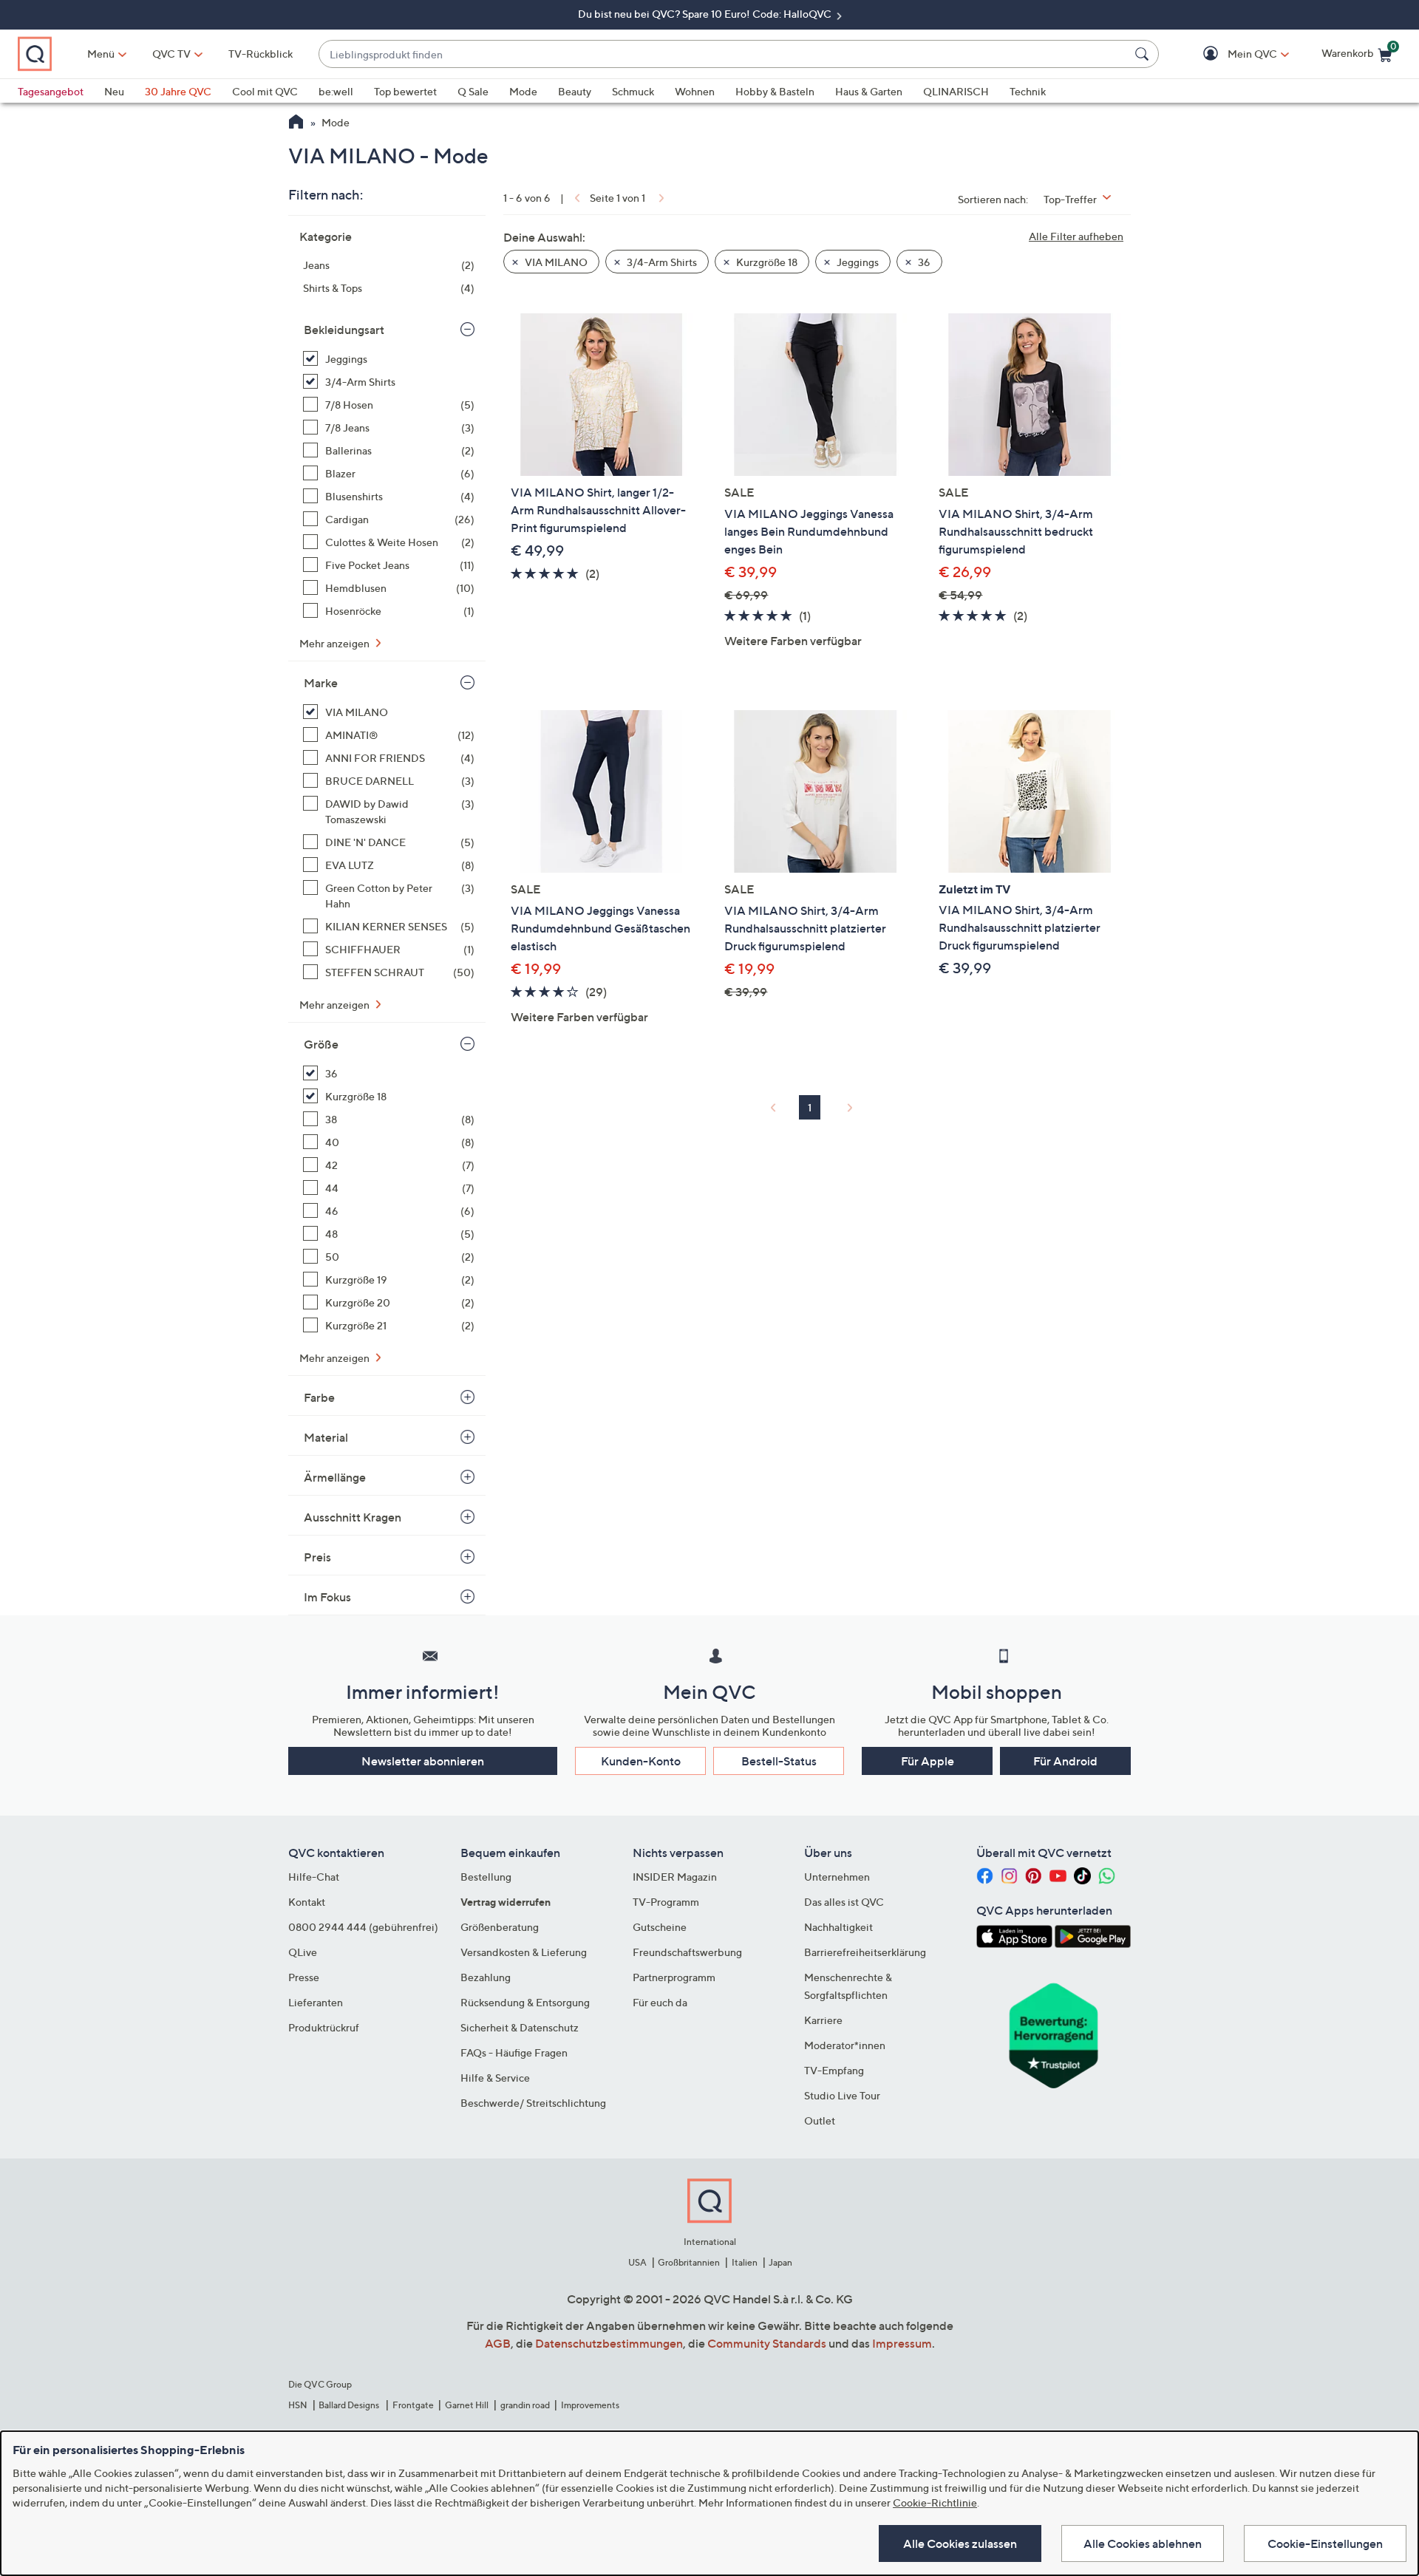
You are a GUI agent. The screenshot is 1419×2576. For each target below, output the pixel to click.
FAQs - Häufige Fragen (514, 2052)
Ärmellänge (335, 1477)
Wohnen (695, 91)
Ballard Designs (350, 2405)
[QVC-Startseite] (296, 123)
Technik (1028, 91)
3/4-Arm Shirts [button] (661, 262)
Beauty (575, 91)
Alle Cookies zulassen (960, 2543)
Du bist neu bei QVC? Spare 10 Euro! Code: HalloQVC (706, 14)
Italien (745, 2262)
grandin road (525, 2405)
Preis (317, 1557)
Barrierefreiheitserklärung (865, 1952)
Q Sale (473, 91)
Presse (304, 1977)
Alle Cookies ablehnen (1143, 2543)
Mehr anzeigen (336, 643)
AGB (498, 2343)
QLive (303, 1952)
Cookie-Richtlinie (935, 2502)
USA (637, 2262)
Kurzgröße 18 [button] (766, 262)
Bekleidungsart (344, 330)
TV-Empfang (834, 2070)
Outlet (820, 2120)
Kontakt (307, 1902)
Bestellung (486, 1877)
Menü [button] (101, 54)
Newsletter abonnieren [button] (423, 1761)
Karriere (823, 2020)
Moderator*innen (845, 2045)
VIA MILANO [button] (555, 262)
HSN (298, 2405)
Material (326, 1437)
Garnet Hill (467, 2405)
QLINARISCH (956, 91)
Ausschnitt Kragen (353, 1517)
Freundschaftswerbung (687, 1952)
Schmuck (633, 91)
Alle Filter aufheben (1076, 236)
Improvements (590, 2405)
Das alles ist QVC (844, 1902)
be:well (336, 91)
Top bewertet (405, 91)
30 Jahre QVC (178, 91)
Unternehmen (837, 1877)
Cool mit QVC (265, 91)
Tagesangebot (51, 91)
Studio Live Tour (842, 2095)
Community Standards (767, 2343)
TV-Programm (666, 1902)
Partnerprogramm (674, 1977)
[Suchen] (1144, 54)
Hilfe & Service (495, 2078)
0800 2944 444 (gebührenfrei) (363, 1927)
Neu (114, 91)
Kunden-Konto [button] (641, 1761)
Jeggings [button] (857, 262)
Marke (321, 683)
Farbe (319, 1397)
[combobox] (724, 54)
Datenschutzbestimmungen (609, 2343)
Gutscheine (660, 1927)
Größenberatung (500, 1927)
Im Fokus (327, 1597)
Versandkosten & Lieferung (524, 1952)
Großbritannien (689, 2262)
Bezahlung (486, 1977)
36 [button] (923, 262)
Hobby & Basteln (775, 91)
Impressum (902, 2343)
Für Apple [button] (928, 1761)
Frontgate (413, 2405)
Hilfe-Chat (314, 1877)
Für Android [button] (1065, 1761)
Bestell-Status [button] (779, 1761)
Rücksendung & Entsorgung (525, 2002)
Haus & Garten (869, 91)
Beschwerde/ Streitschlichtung (533, 2103)
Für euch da (660, 2002)
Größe (321, 1044)
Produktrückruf (324, 2027)
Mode (523, 91)
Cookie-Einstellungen (1325, 2543)
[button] (1231, 54)
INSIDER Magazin (675, 1877)
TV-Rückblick (261, 54)
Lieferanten (316, 2002)
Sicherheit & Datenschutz (520, 2027)
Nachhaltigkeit (838, 1927)
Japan (780, 2262)
